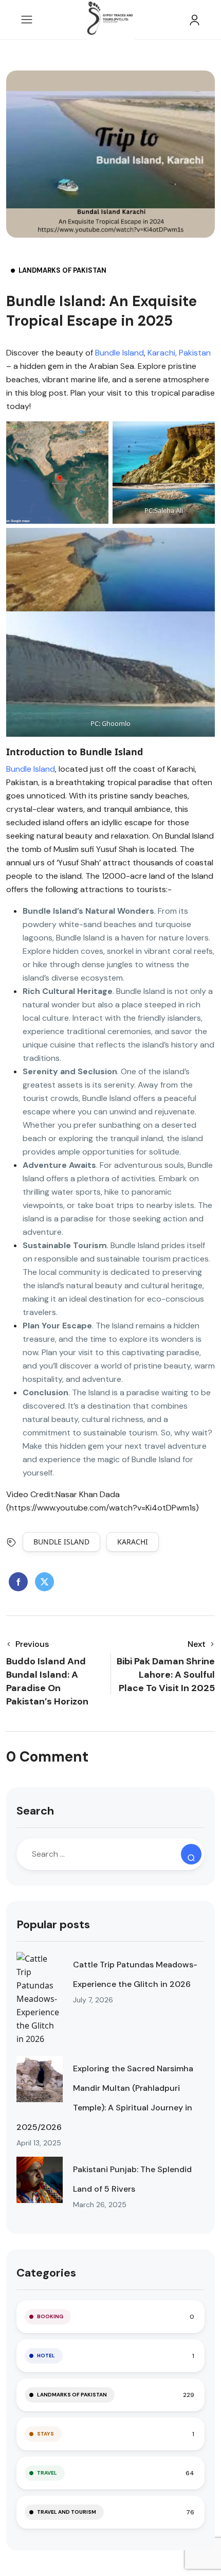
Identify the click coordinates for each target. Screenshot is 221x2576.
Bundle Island (119, 353)
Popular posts (53, 1924)
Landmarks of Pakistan (62, 270)
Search (35, 1811)
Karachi (133, 1542)
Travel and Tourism (67, 2512)
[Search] (191, 1854)
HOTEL (46, 2356)
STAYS (45, 2434)
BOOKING (50, 2316)
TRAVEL (47, 2473)
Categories (46, 2273)
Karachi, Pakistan (179, 353)
